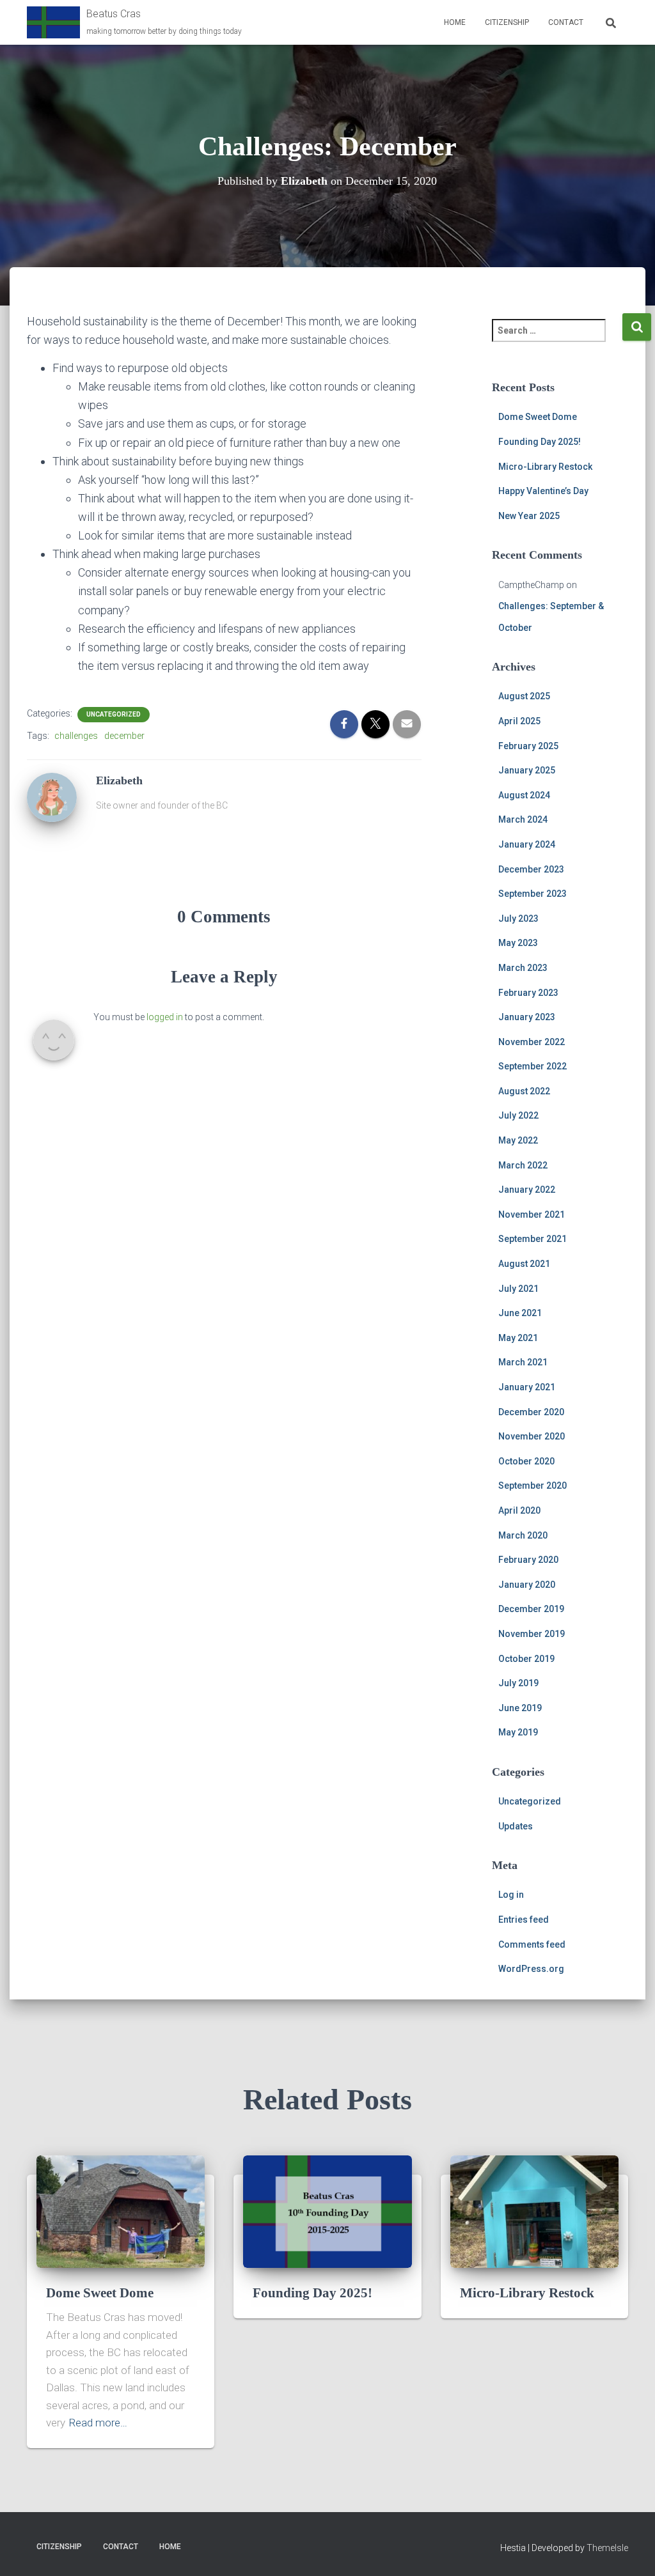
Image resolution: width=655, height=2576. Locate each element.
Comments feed (532, 1944)
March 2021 (523, 1362)
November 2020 (532, 1436)
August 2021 (524, 1264)
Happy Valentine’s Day (543, 491)
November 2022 (532, 1042)
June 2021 (520, 1313)
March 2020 (523, 1535)
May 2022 (518, 1140)
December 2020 (531, 1412)
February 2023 (528, 993)
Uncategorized (114, 714)
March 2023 (523, 968)
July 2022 (518, 1115)
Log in (511, 1895)
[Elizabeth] (52, 796)
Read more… (98, 2423)
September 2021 (533, 1239)
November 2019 (532, 1634)
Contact (566, 22)
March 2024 (523, 819)
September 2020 (533, 1486)
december (124, 736)
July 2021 (518, 1289)
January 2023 (527, 1017)
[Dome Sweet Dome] (121, 2211)
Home (455, 22)
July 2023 (518, 919)
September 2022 (533, 1066)
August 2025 (524, 696)
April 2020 (519, 1510)
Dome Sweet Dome (538, 417)
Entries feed (524, 1920)
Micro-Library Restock (545, 467)
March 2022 (523, 1165)
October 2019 (526, 1659)
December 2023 (531, 869)
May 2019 (518, 1732)
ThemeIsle (607, 2548)
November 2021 (532, 1214)
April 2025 (519, 721)
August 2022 (524, 1091)
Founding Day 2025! (540, 442)
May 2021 (518, 1338)
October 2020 (526, 1461)
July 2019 (518, 1683)
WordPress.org (531, 1969)
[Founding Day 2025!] (327, 2211)
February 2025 (528, 746)
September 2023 (533, 894)
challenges (76, 736)
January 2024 (527, 844)
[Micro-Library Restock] (534, 2211)
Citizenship (507, 22)
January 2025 (527, 770)
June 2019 (520, 1708)
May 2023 (518, 943)
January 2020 (527, 1585)
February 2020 (528, 1560)
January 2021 (527, 1387)
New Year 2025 (529, 516)
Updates (516, 1826)
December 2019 (531, 1609)
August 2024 (524, 795)
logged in (165, 1017)
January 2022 (527, 1190)
